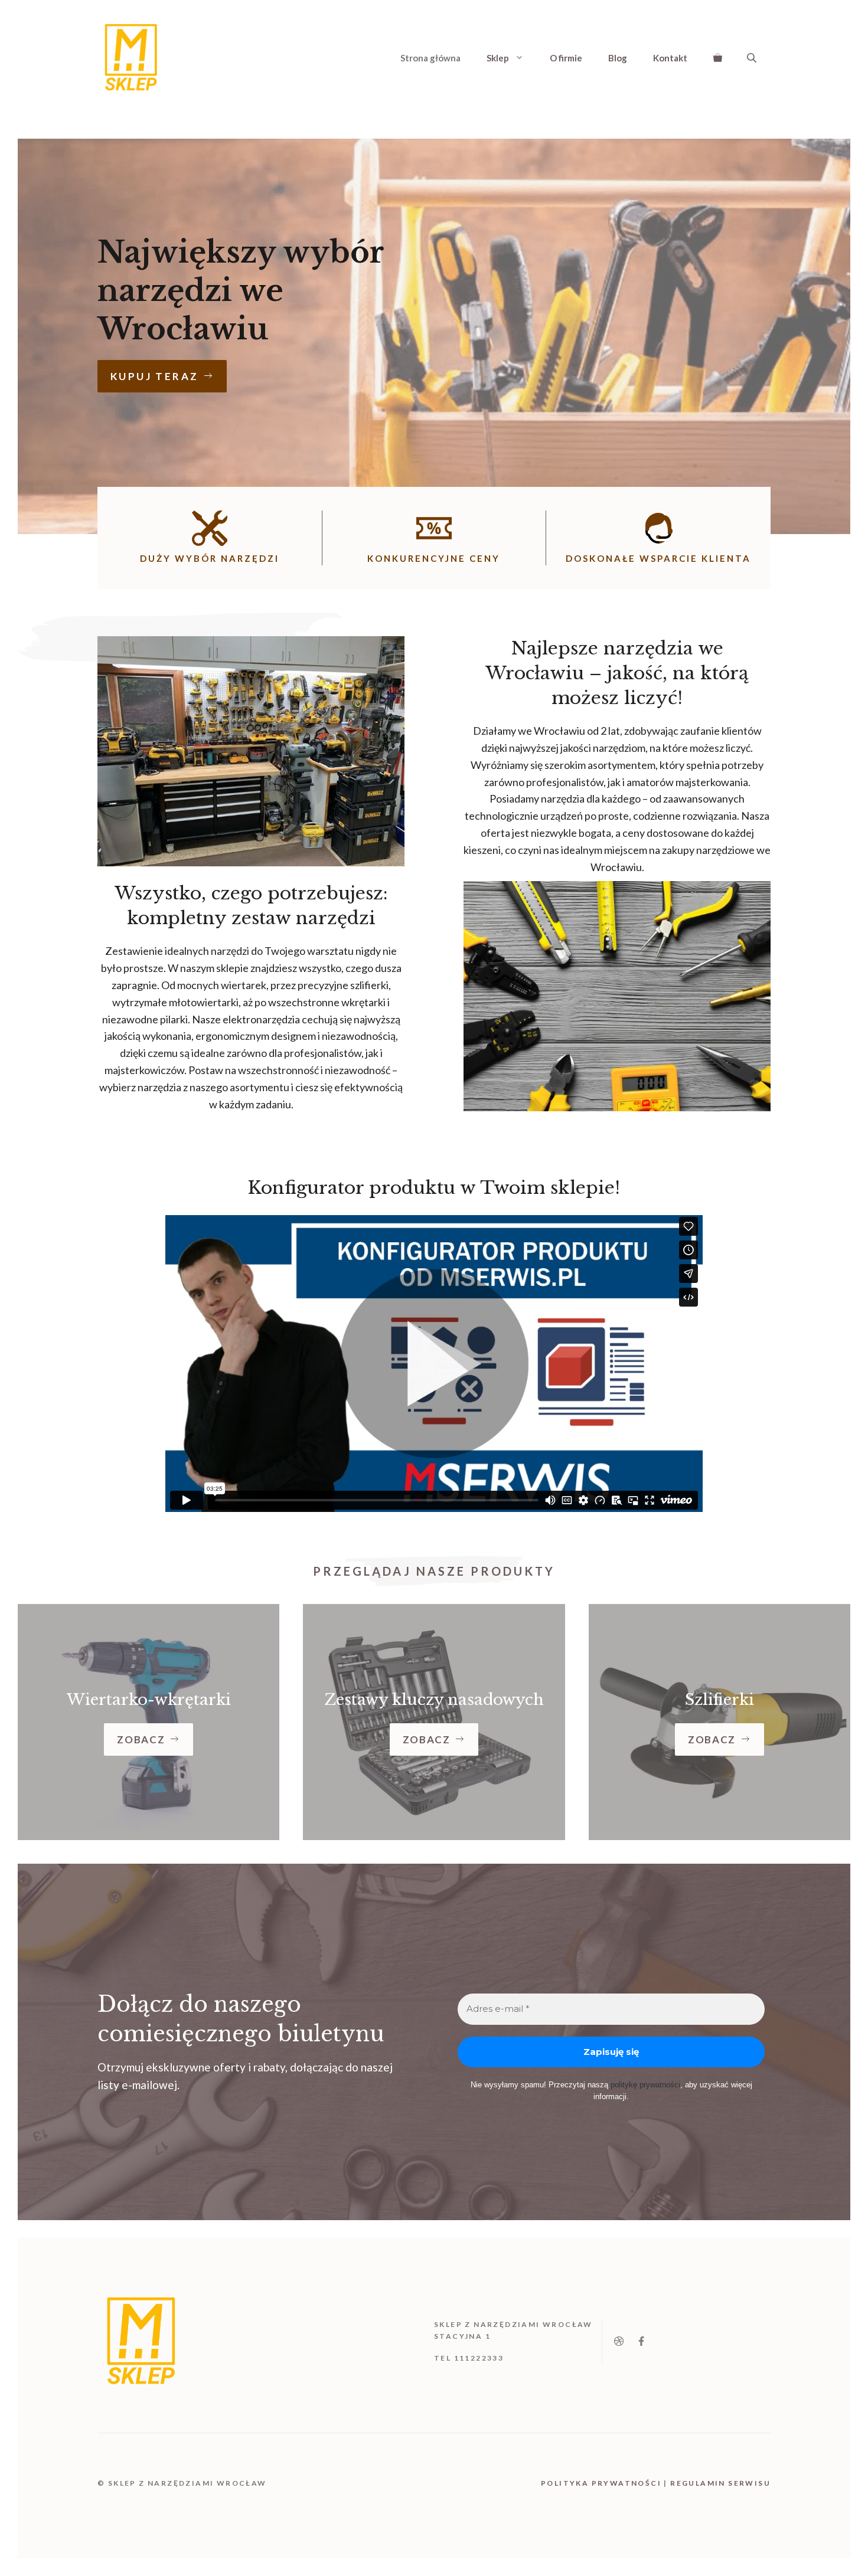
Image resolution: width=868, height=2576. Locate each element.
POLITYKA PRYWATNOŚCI (601, 2483)
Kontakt (670, 58)
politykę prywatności (645, 2085)
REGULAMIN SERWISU (720, 2483)
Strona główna (430, 58)
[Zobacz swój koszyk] (718, 58)
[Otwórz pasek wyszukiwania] (753, 58)
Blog (618, 58)
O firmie (566, 58)
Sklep (498, 58)
